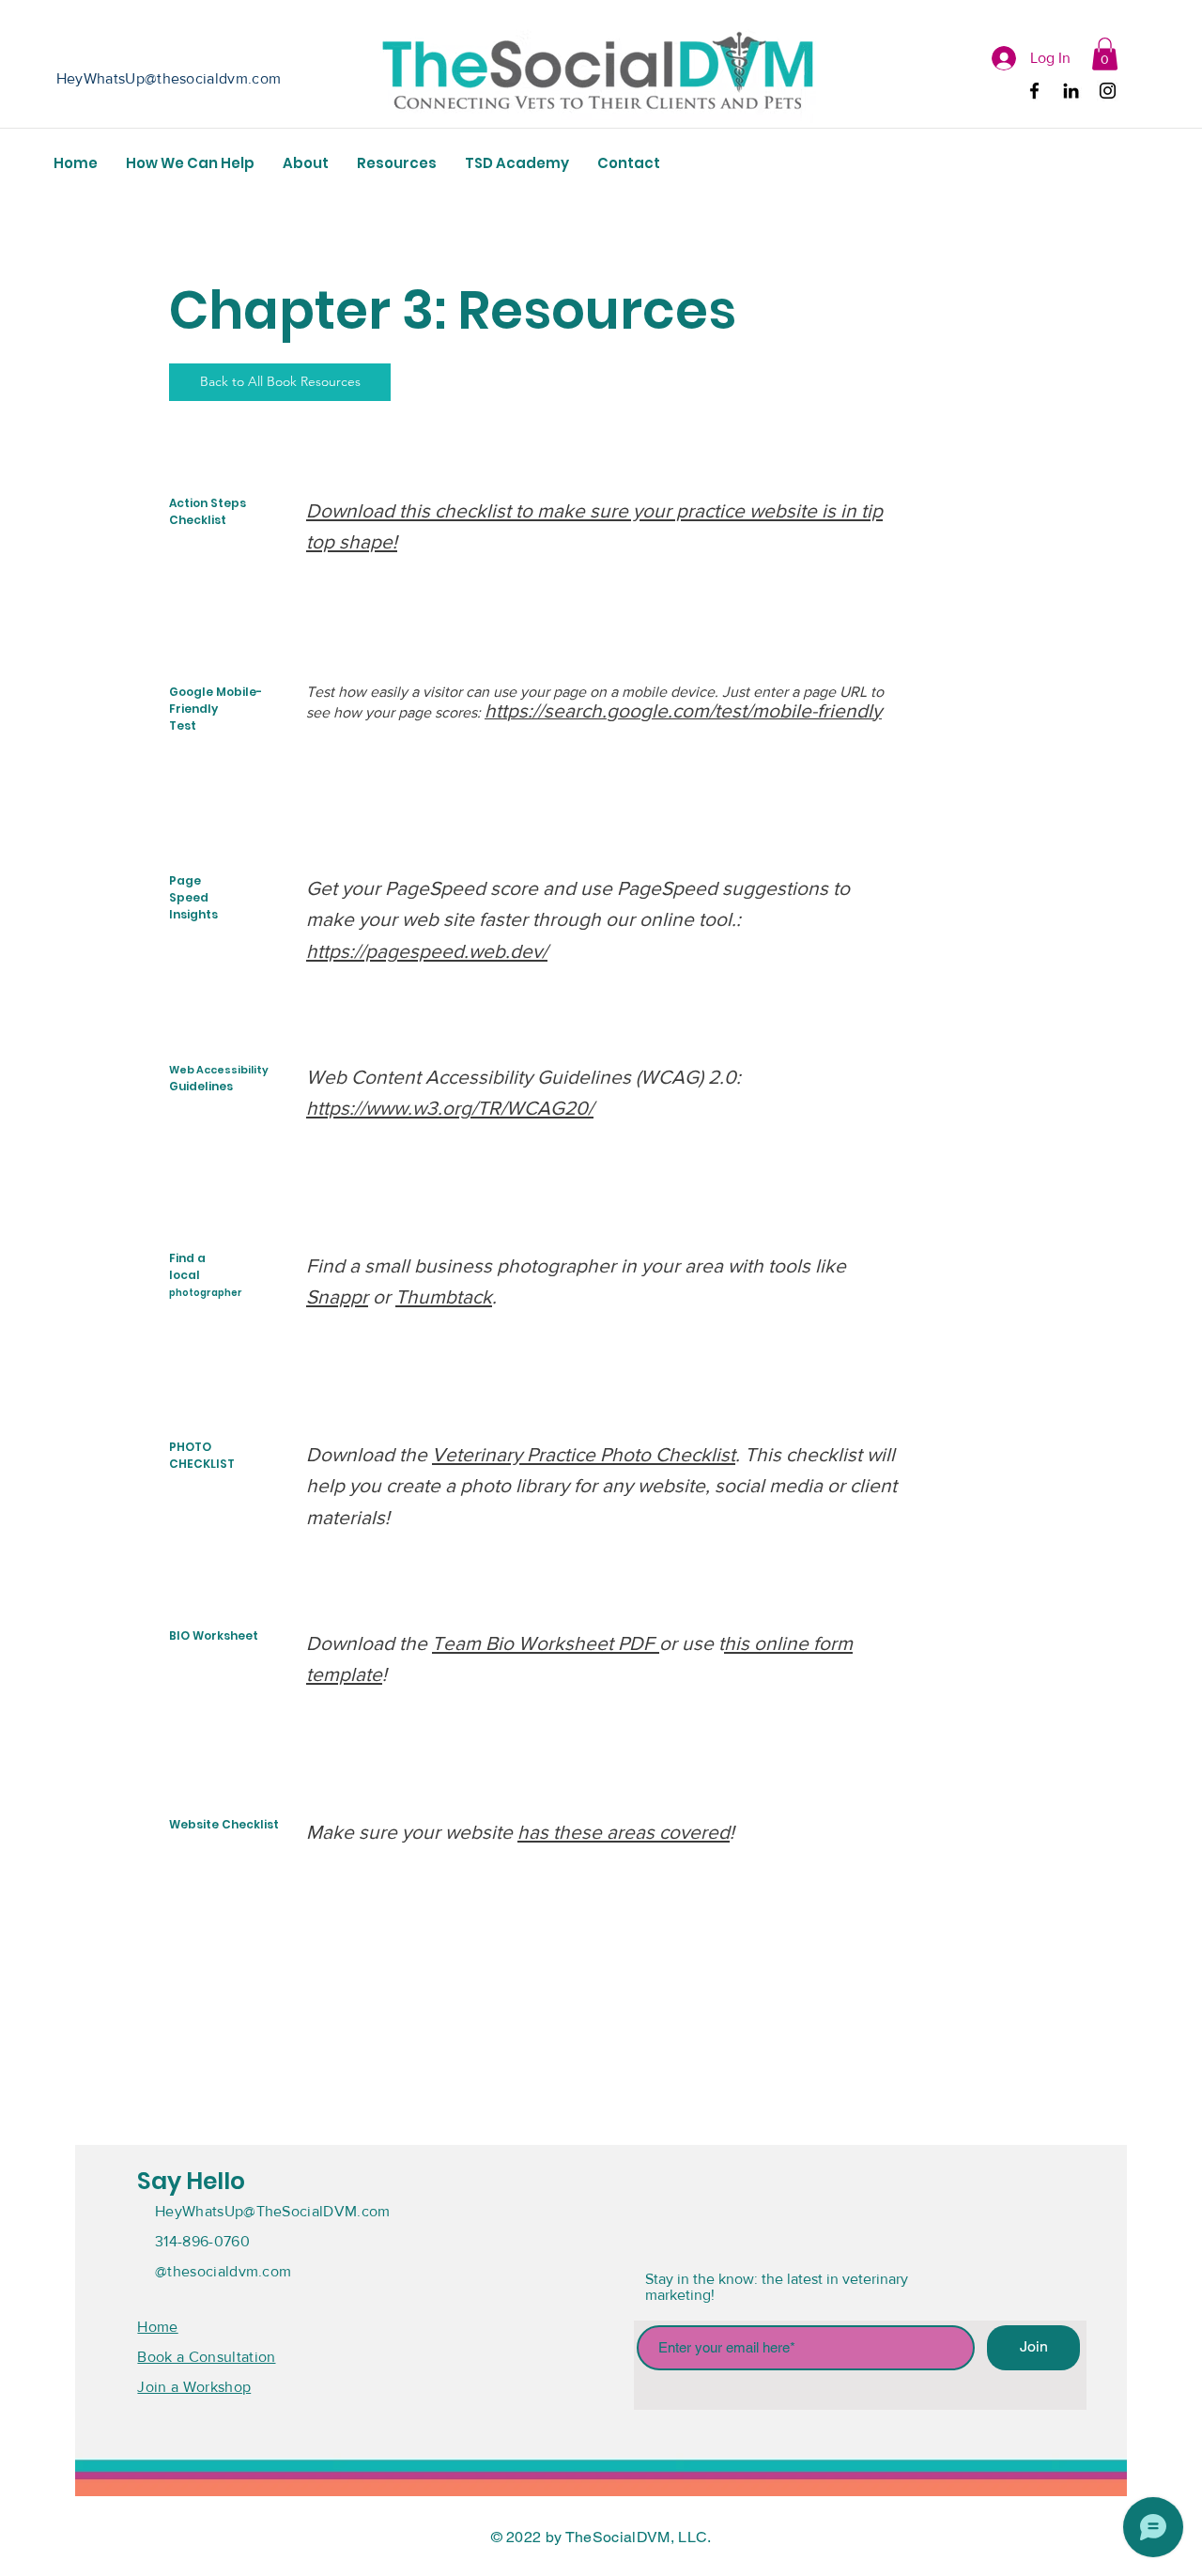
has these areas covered (624, 1832)
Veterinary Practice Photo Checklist (584, 1454)
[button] (1105, 54)
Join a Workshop (194, 2387)
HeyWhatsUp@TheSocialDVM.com (273, 2211)
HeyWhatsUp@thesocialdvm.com (169, 78)
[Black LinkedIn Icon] (1071, 91)
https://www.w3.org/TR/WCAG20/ (450, 1108)
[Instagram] (1108, 91)
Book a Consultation (206, 2357)
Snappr (337, 1296)
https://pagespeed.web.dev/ (427, 951)
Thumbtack (444, 1296)
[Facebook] (1034, 91)
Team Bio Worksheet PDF (546, 1643)
